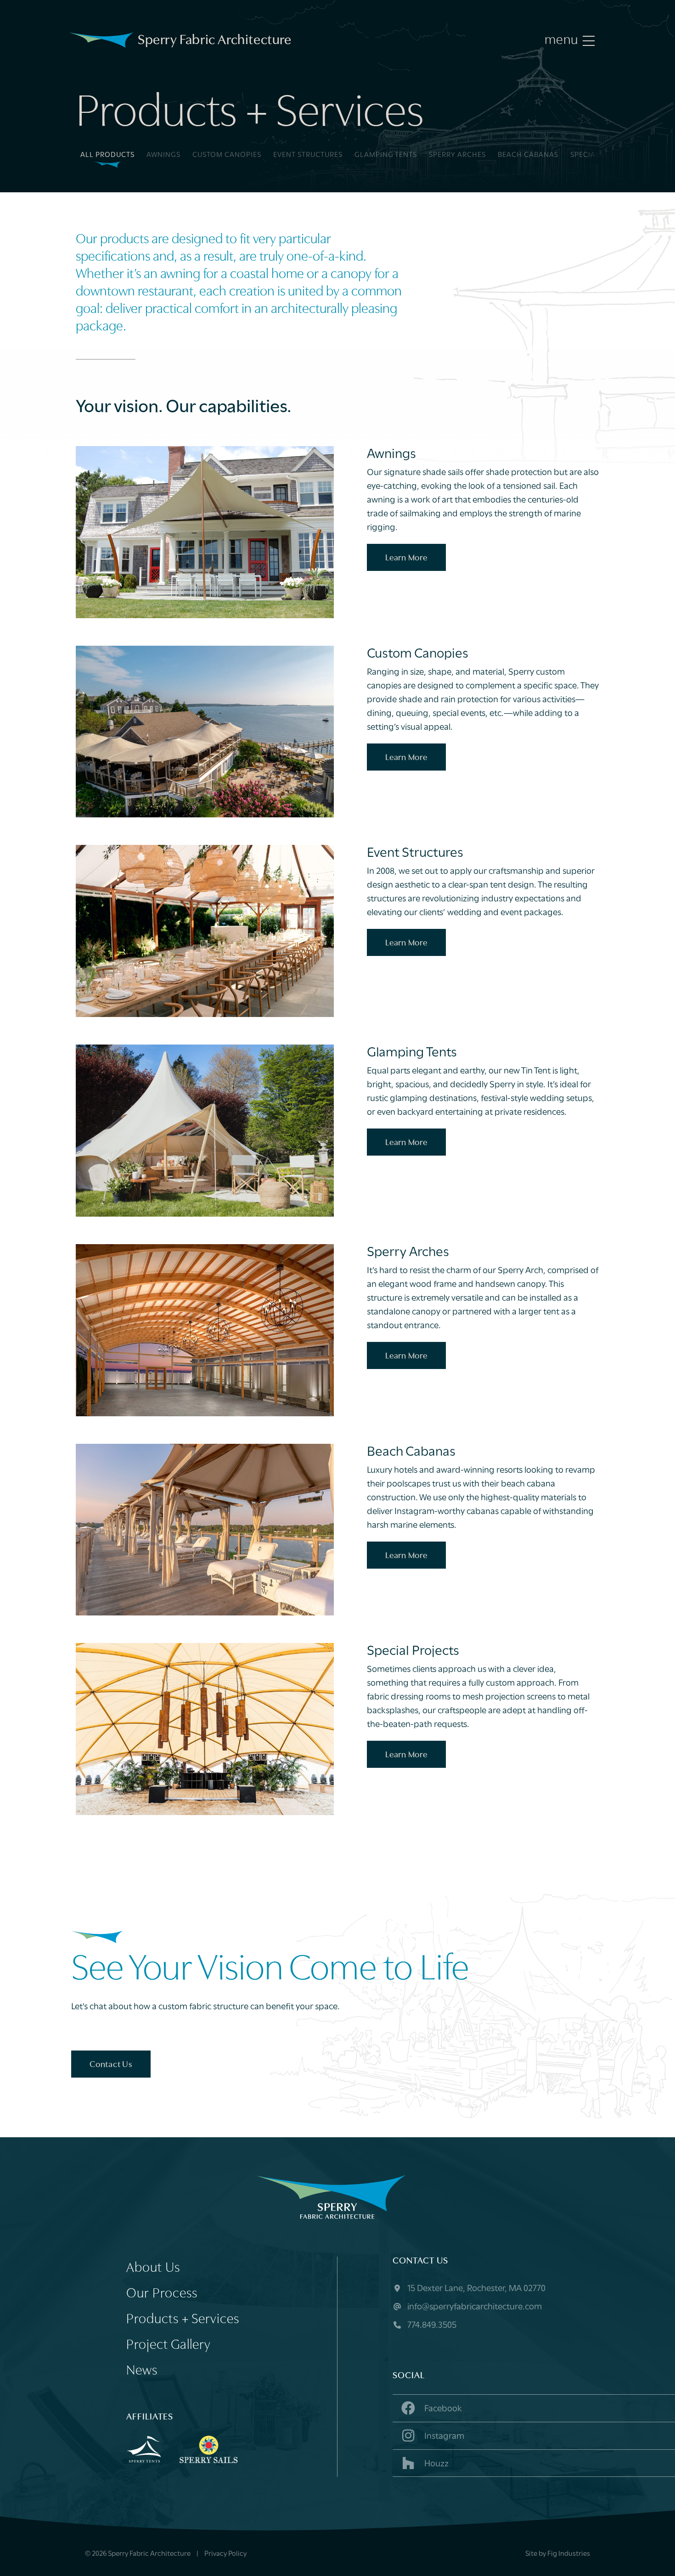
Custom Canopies (227, 155)
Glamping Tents (386, 155)
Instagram (443, 2436)
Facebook (442, 2409)
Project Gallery (169, 2345)
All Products (107, 155)
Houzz (436, 2464)
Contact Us (111, 2065)
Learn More (406, 558)
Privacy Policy (225, 2554)
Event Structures (308, 155)
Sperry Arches (457, 155)
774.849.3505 (431, 2325)
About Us (153, 2268)
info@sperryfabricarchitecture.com (474, 2307)
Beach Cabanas (528, 155)
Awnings (163, 155)
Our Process (162, 2294)
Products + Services (183, 2320)
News (142, 2371)
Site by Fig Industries (558, 2554)
